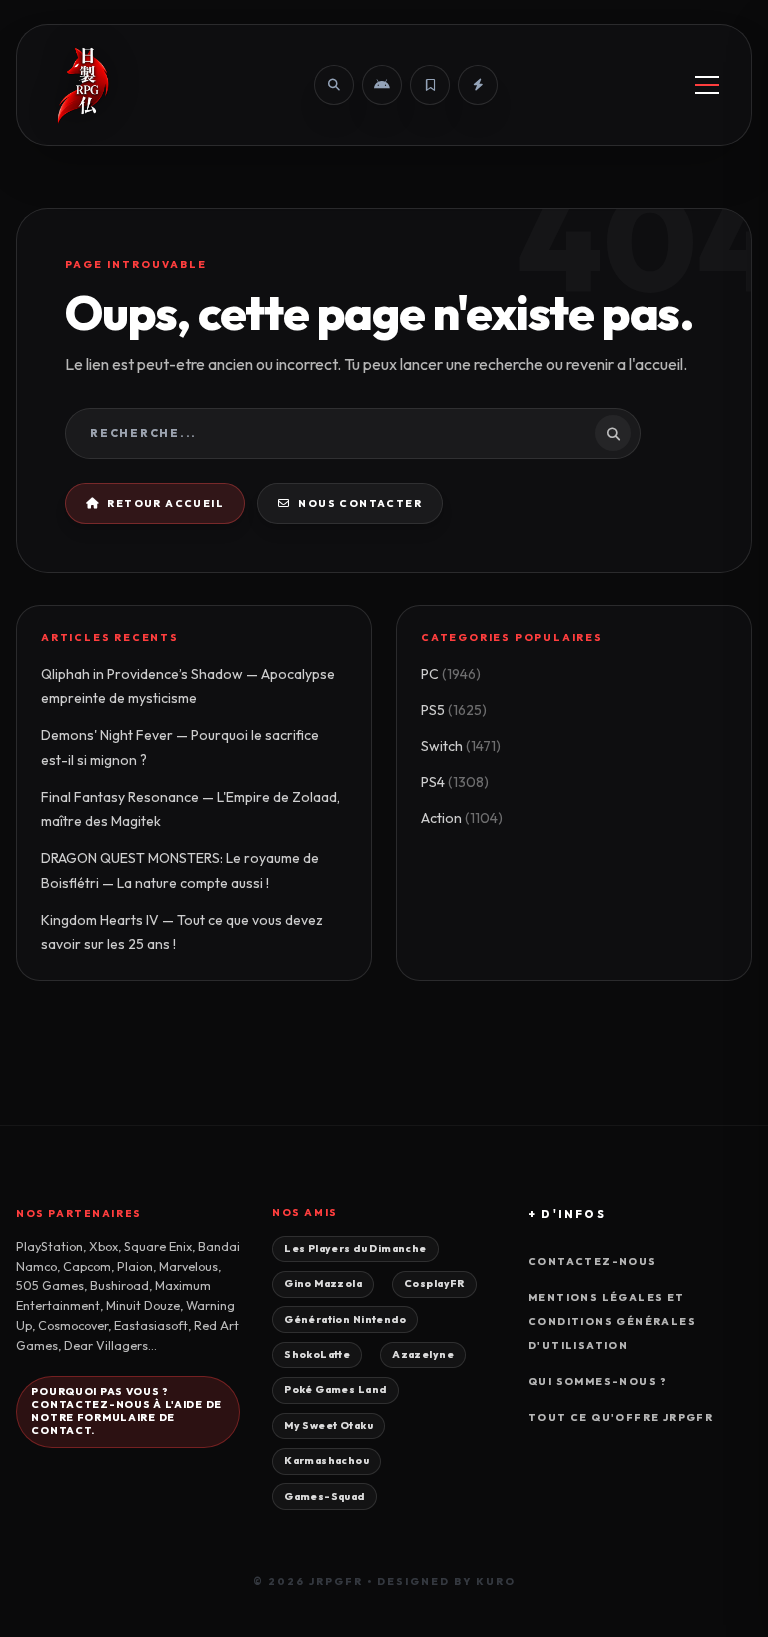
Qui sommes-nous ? (598, 1381)
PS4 (455, 782)
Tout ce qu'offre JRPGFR (620, 1417)
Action (462, 818)
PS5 (454, 710)
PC (451, 674)
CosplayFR (434, 1283)
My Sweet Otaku (328, 1425)
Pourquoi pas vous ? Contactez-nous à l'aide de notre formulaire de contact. (126, 1410)
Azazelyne (423, 1354)
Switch (461, 746)
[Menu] (707, 85)
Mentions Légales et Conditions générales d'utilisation (612, 1321)
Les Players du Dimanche (355, 1248)
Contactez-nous (592, 1261)
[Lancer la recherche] (613, 433)
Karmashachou (326, 1460)
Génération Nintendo (345, 1319)
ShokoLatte (317, 1354)
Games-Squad (324, 1496)
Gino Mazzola (323, 1283)
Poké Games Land (335, 1389)
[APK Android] (382, 85)
